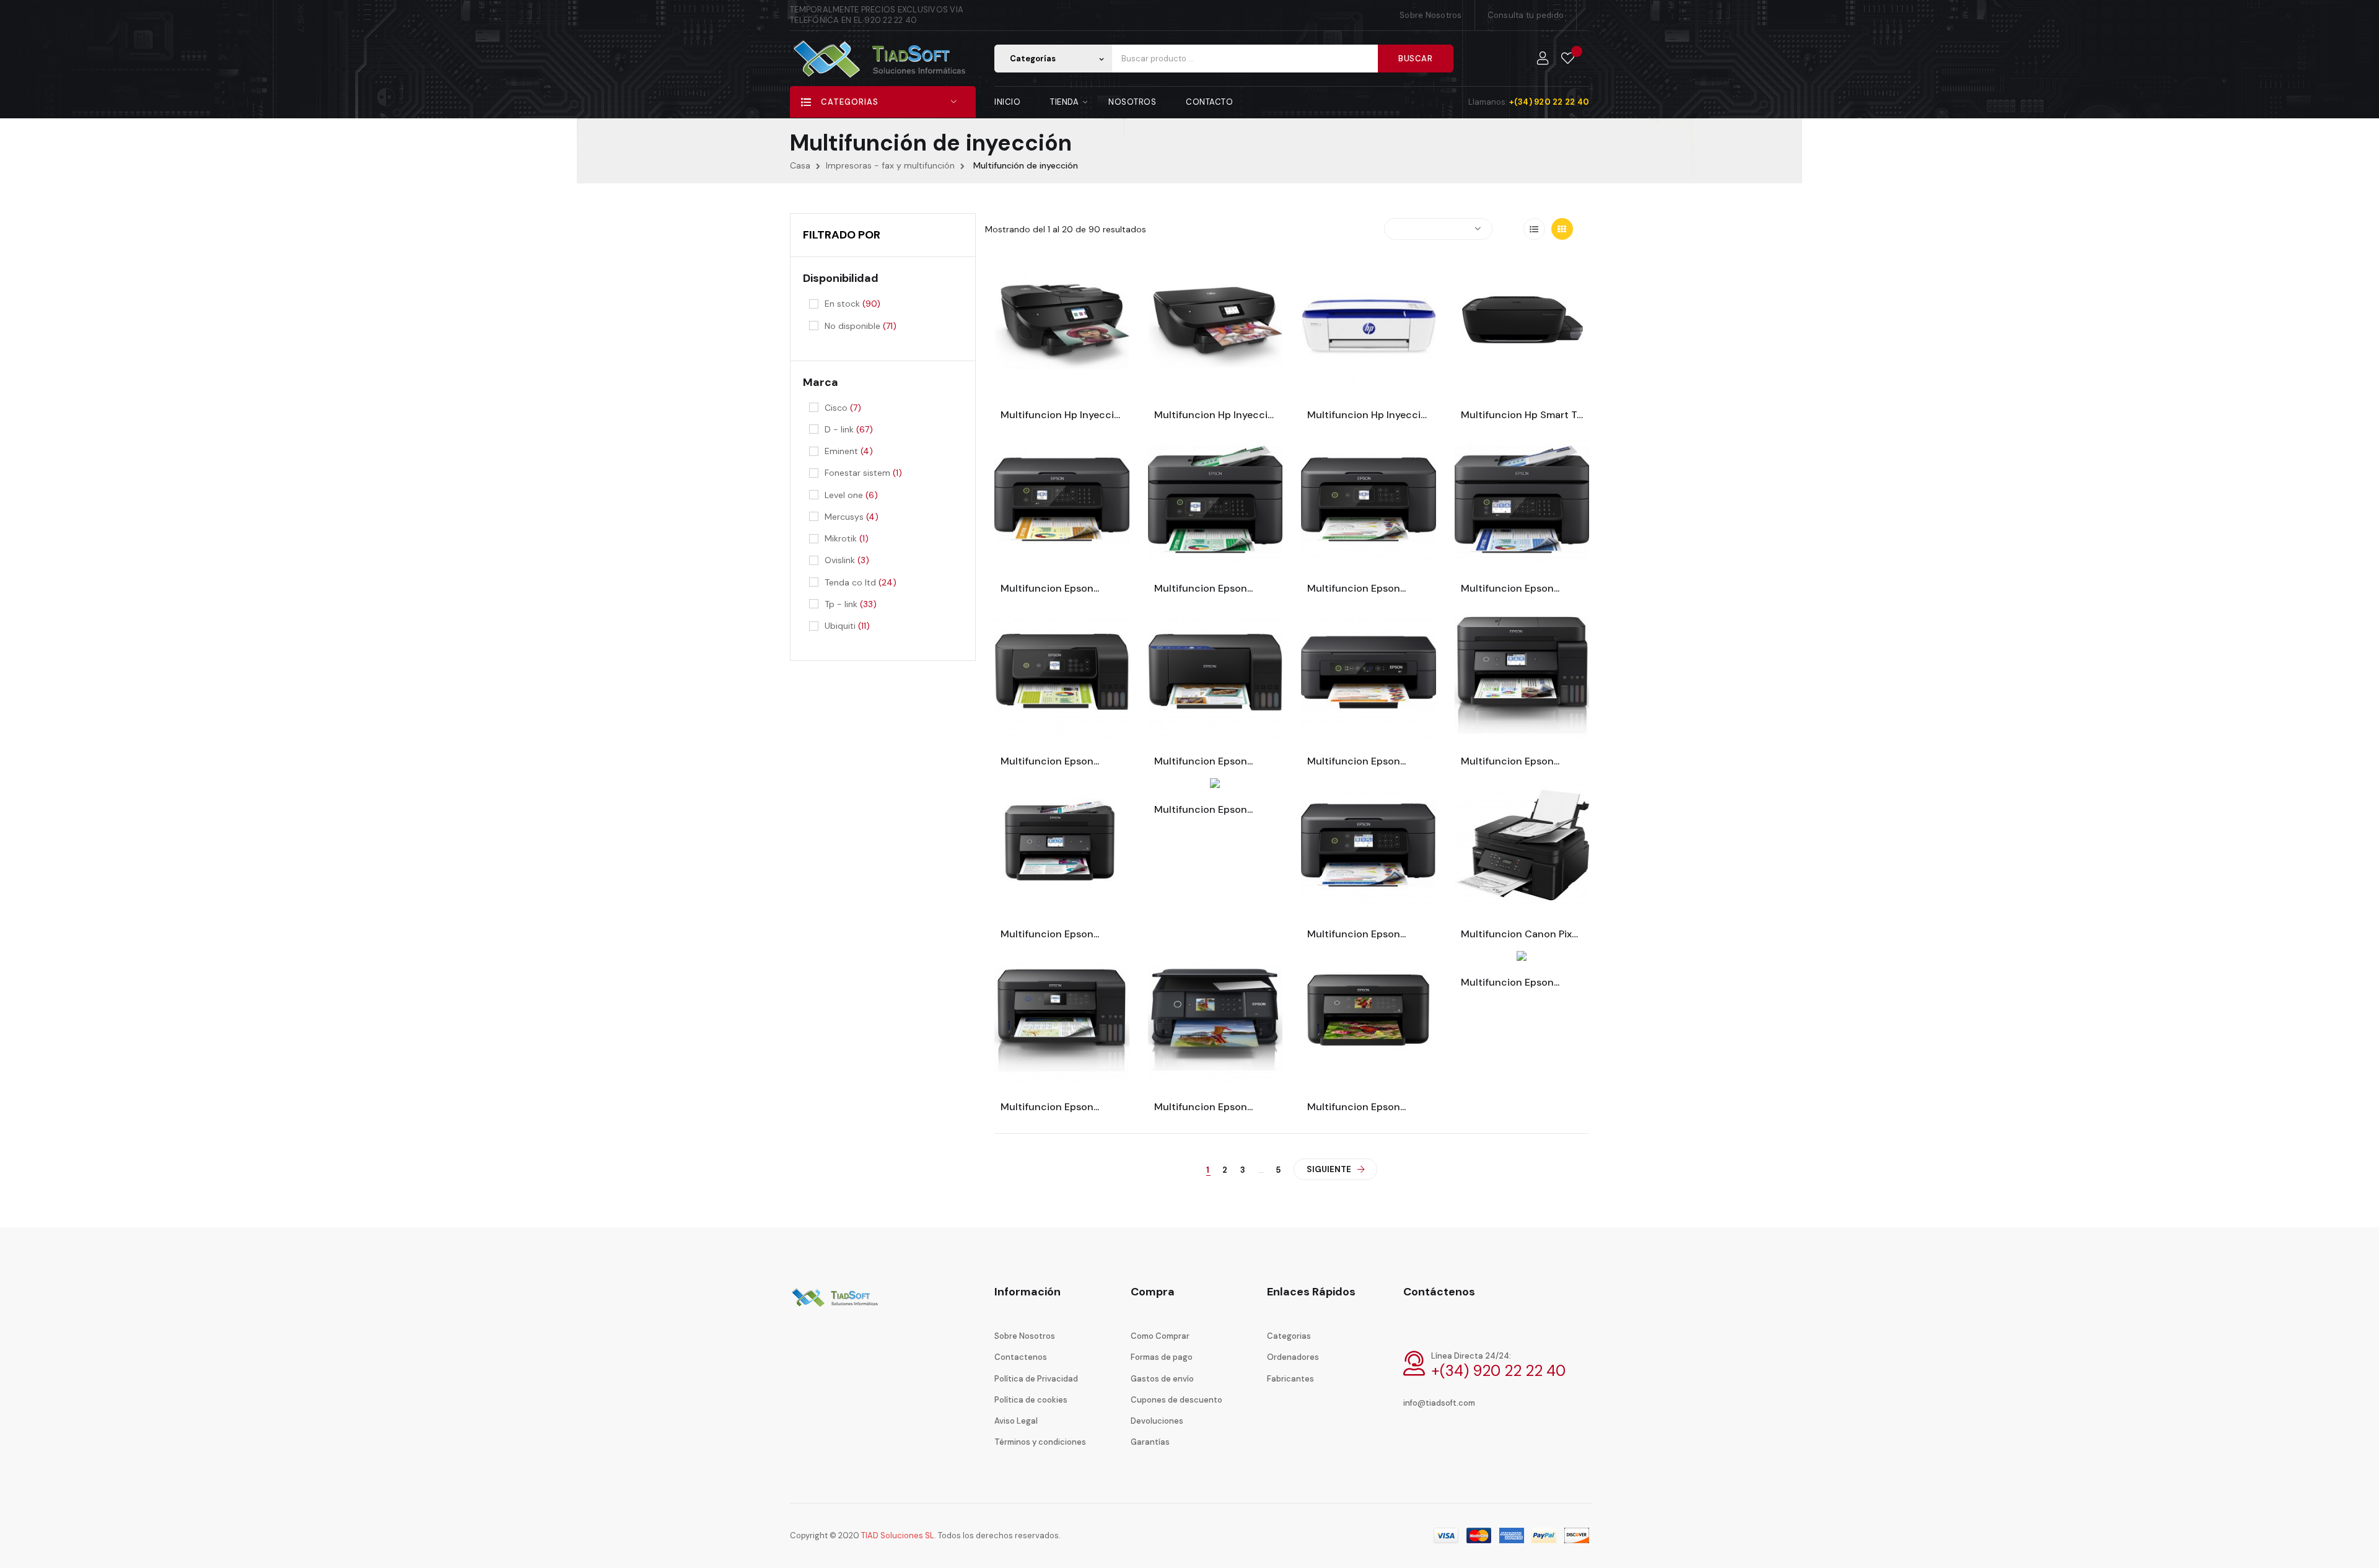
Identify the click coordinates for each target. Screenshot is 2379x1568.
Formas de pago (1162, 1357)
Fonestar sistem (863, 473)
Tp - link (851, 604)
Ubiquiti (847, 626)
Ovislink (847, 560)
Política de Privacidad (1036, 1379)
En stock (852, 304)
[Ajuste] (1543, 59)
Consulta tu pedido (1526, 15)
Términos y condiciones (1040, 1442)
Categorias (1289, 1336)
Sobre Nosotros (1431, 15)
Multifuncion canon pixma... (1522, 934)
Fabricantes (1290, 1379)
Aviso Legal (1016, 1421)
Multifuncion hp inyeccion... (1062, 415)
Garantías (1150, 1442)
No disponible (861, 326)
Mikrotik (847, 538)
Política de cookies (1031, 1400)
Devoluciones (1157, 1421)
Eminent (849, 451)
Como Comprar (1160, 1336)
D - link (849, 429)
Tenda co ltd (861, 582)
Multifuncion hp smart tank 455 (1522, 415)
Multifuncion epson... (1050, 589)
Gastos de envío (1162, 1379)
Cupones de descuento (1176, 1400)
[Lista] (1534, 229)
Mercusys (852, 517)
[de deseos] (1568, 59)
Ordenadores (1293, 1357)
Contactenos (1021, 1357)
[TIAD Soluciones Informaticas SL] (836, 1306)
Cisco (843, 408)
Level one (851, 495)
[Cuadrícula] (1562, 229)
